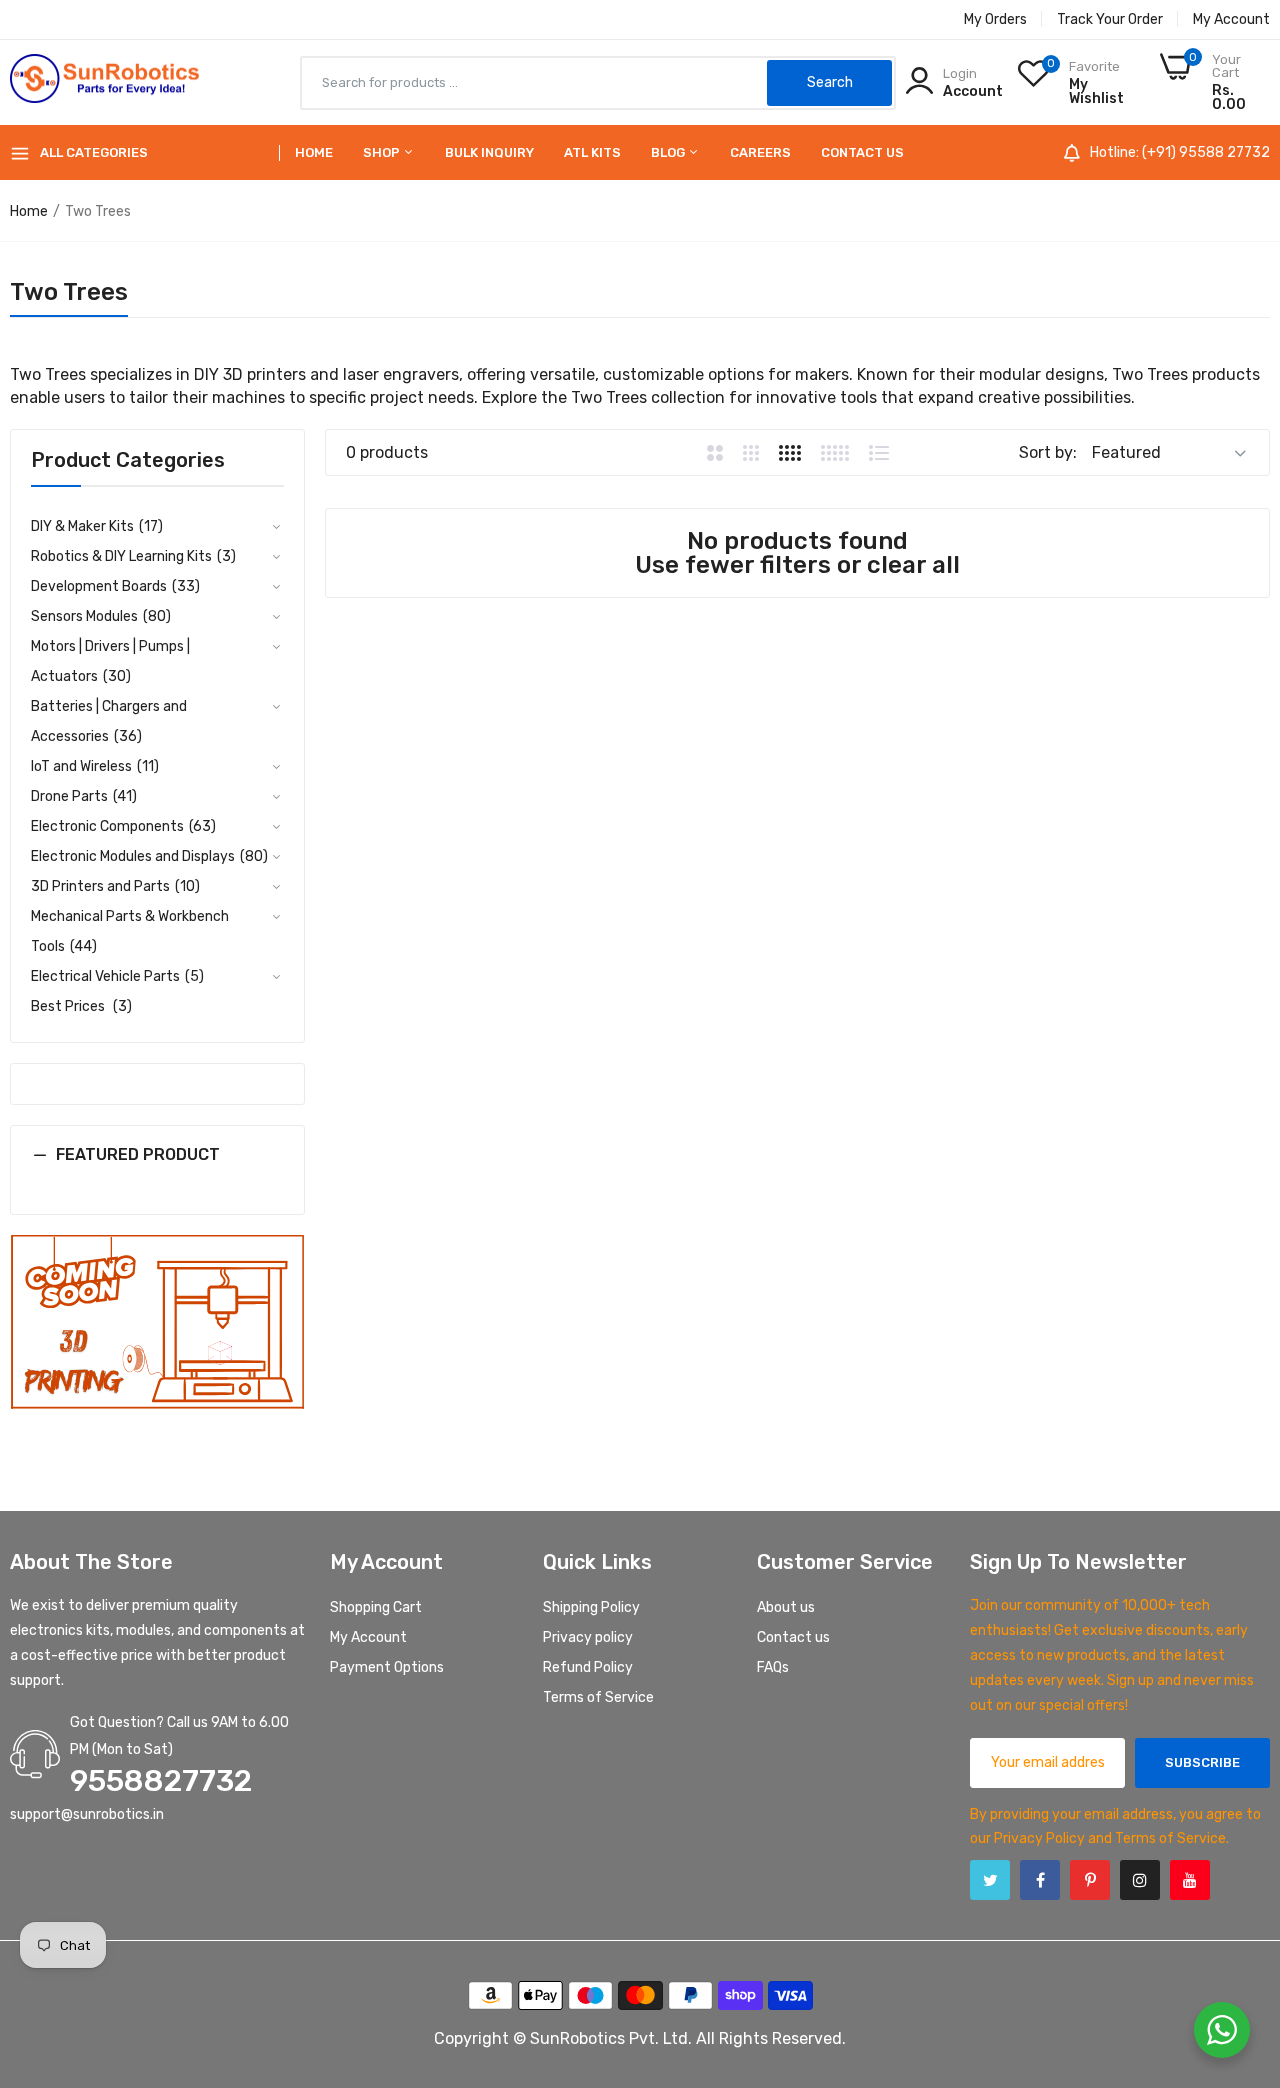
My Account (1231, 19)
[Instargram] (1140, 1880)
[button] (157, 1170)
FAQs (773, 1667)
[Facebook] (1040, 1880)
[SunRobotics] (105, 83)
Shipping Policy (591, 1607)
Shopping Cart (376, 1607)
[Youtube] (1190, 1880)
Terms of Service (598, 1697)
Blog (669, 152)
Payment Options (387, 1667)
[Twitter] (990, 1880)
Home (314, 152)
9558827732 (161, 1781)
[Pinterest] (1090, 1880)
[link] (157, 1322)
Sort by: (1048, 452)
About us (786, 1607)
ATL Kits (592, 152)
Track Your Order (1110, 19)
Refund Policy (588, 1667)
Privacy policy (588, 1637)
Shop (383, 152)
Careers (760, 152)
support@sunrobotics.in (87, 1814)
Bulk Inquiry (489, 152)
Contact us (862, 152)
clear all (913, 565)
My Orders (995, 19)
